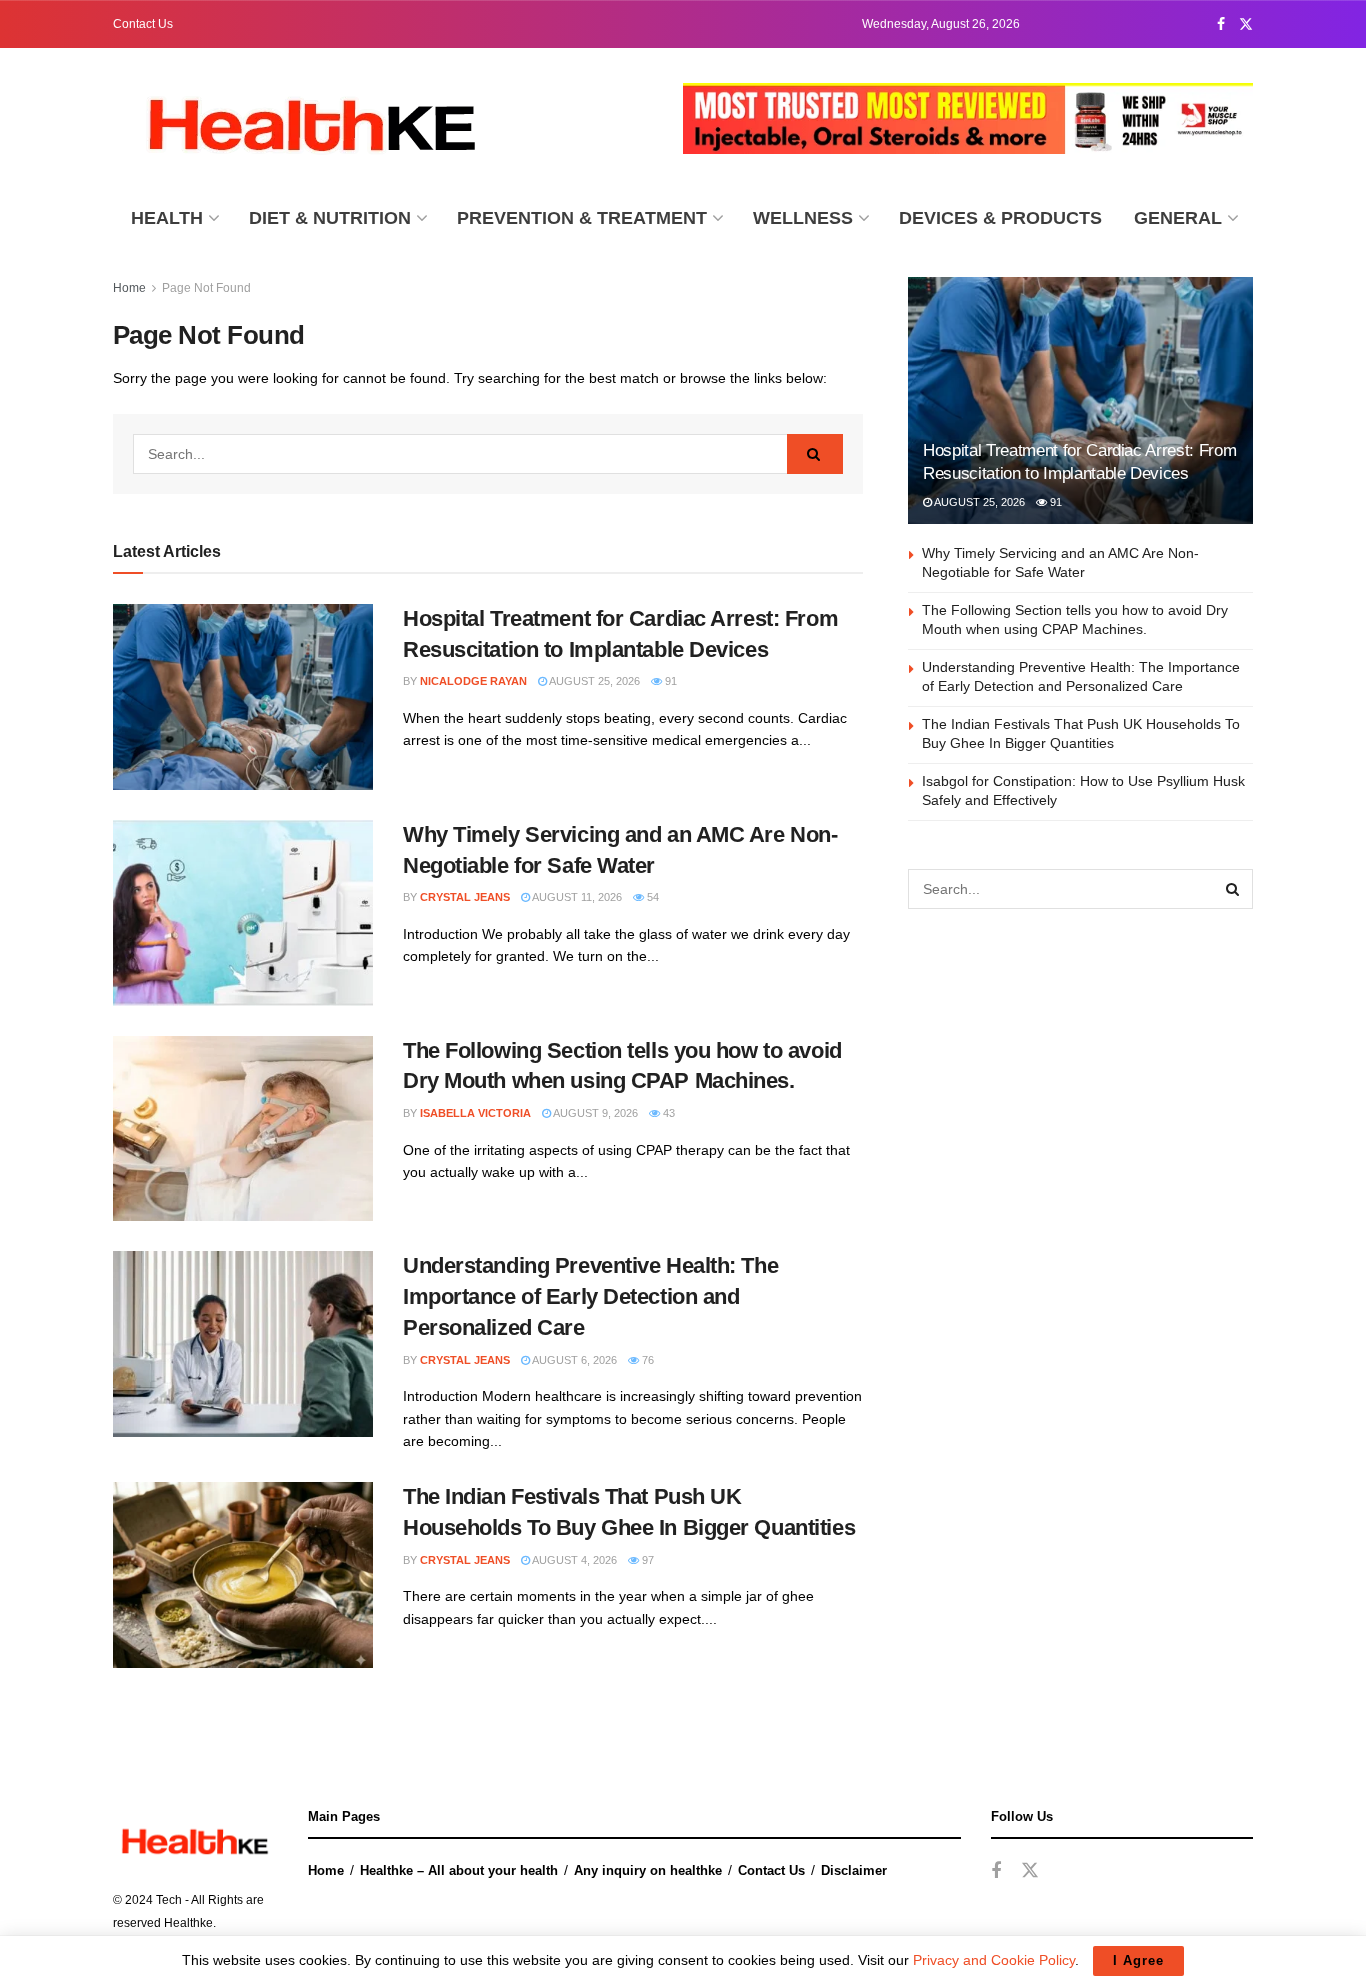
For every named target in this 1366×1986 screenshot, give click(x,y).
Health (167, 218)
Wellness (803, 218)
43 (667, 1113)
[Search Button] (815, 454)
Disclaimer (854, 1870)
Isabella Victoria (475, 1113)
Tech (169, 1900)
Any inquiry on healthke (648, 1870)
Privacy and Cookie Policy (994, 1960)
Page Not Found (206, 288)
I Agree (1138, 1960)
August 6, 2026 (573, 1360)
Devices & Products (1000, 218)
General (1178, 218)
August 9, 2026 (594, 1113)
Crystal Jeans (465, 897)
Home (129, 288)
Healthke (188, 1923)
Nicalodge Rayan (473, 681)
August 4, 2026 (573, 1560)
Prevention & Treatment (582, 218)
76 (646, 1360)
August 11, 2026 (576, 897)
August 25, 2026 (593, 681)
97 (646, 1560)
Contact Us (143, 24)
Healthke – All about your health (459, 1870)
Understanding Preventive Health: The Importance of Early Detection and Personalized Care (590, 1296)
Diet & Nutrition (330, 218)
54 (651, 897)
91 (669, 681)
